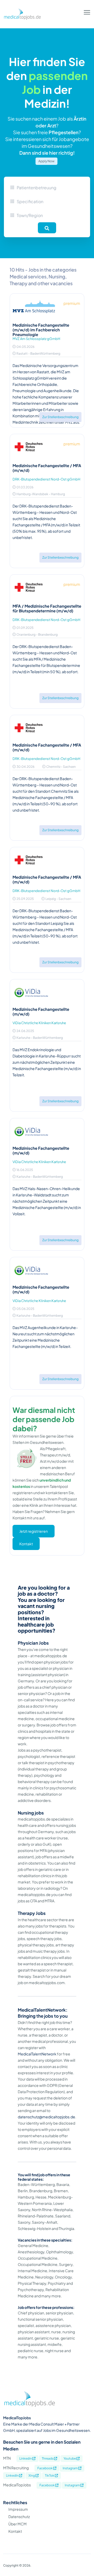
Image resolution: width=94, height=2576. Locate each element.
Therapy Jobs (32, 1913)
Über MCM (17, 2524)
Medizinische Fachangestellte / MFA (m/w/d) (47, 468)
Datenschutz (19, 2516)
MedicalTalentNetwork (37, 2054)
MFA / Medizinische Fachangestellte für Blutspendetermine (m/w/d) (47, 608)
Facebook (45, 2468)
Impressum (18, 2509)
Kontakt (26, 1544)
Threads (48, 2458)
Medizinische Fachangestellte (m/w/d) (41, 1011)
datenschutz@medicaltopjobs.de (46, 2117)
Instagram (70, 2468)
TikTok (50, 2475)
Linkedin (26, 2458)
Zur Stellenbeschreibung (60, 417)
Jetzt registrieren (34, 1531)
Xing (32, 2475)
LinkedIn (13, 2475)
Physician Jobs (33, 1643)
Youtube (70, 2458)
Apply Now (46, 161)
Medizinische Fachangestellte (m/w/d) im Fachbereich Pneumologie (41, 330)
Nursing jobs (31, 1813)
